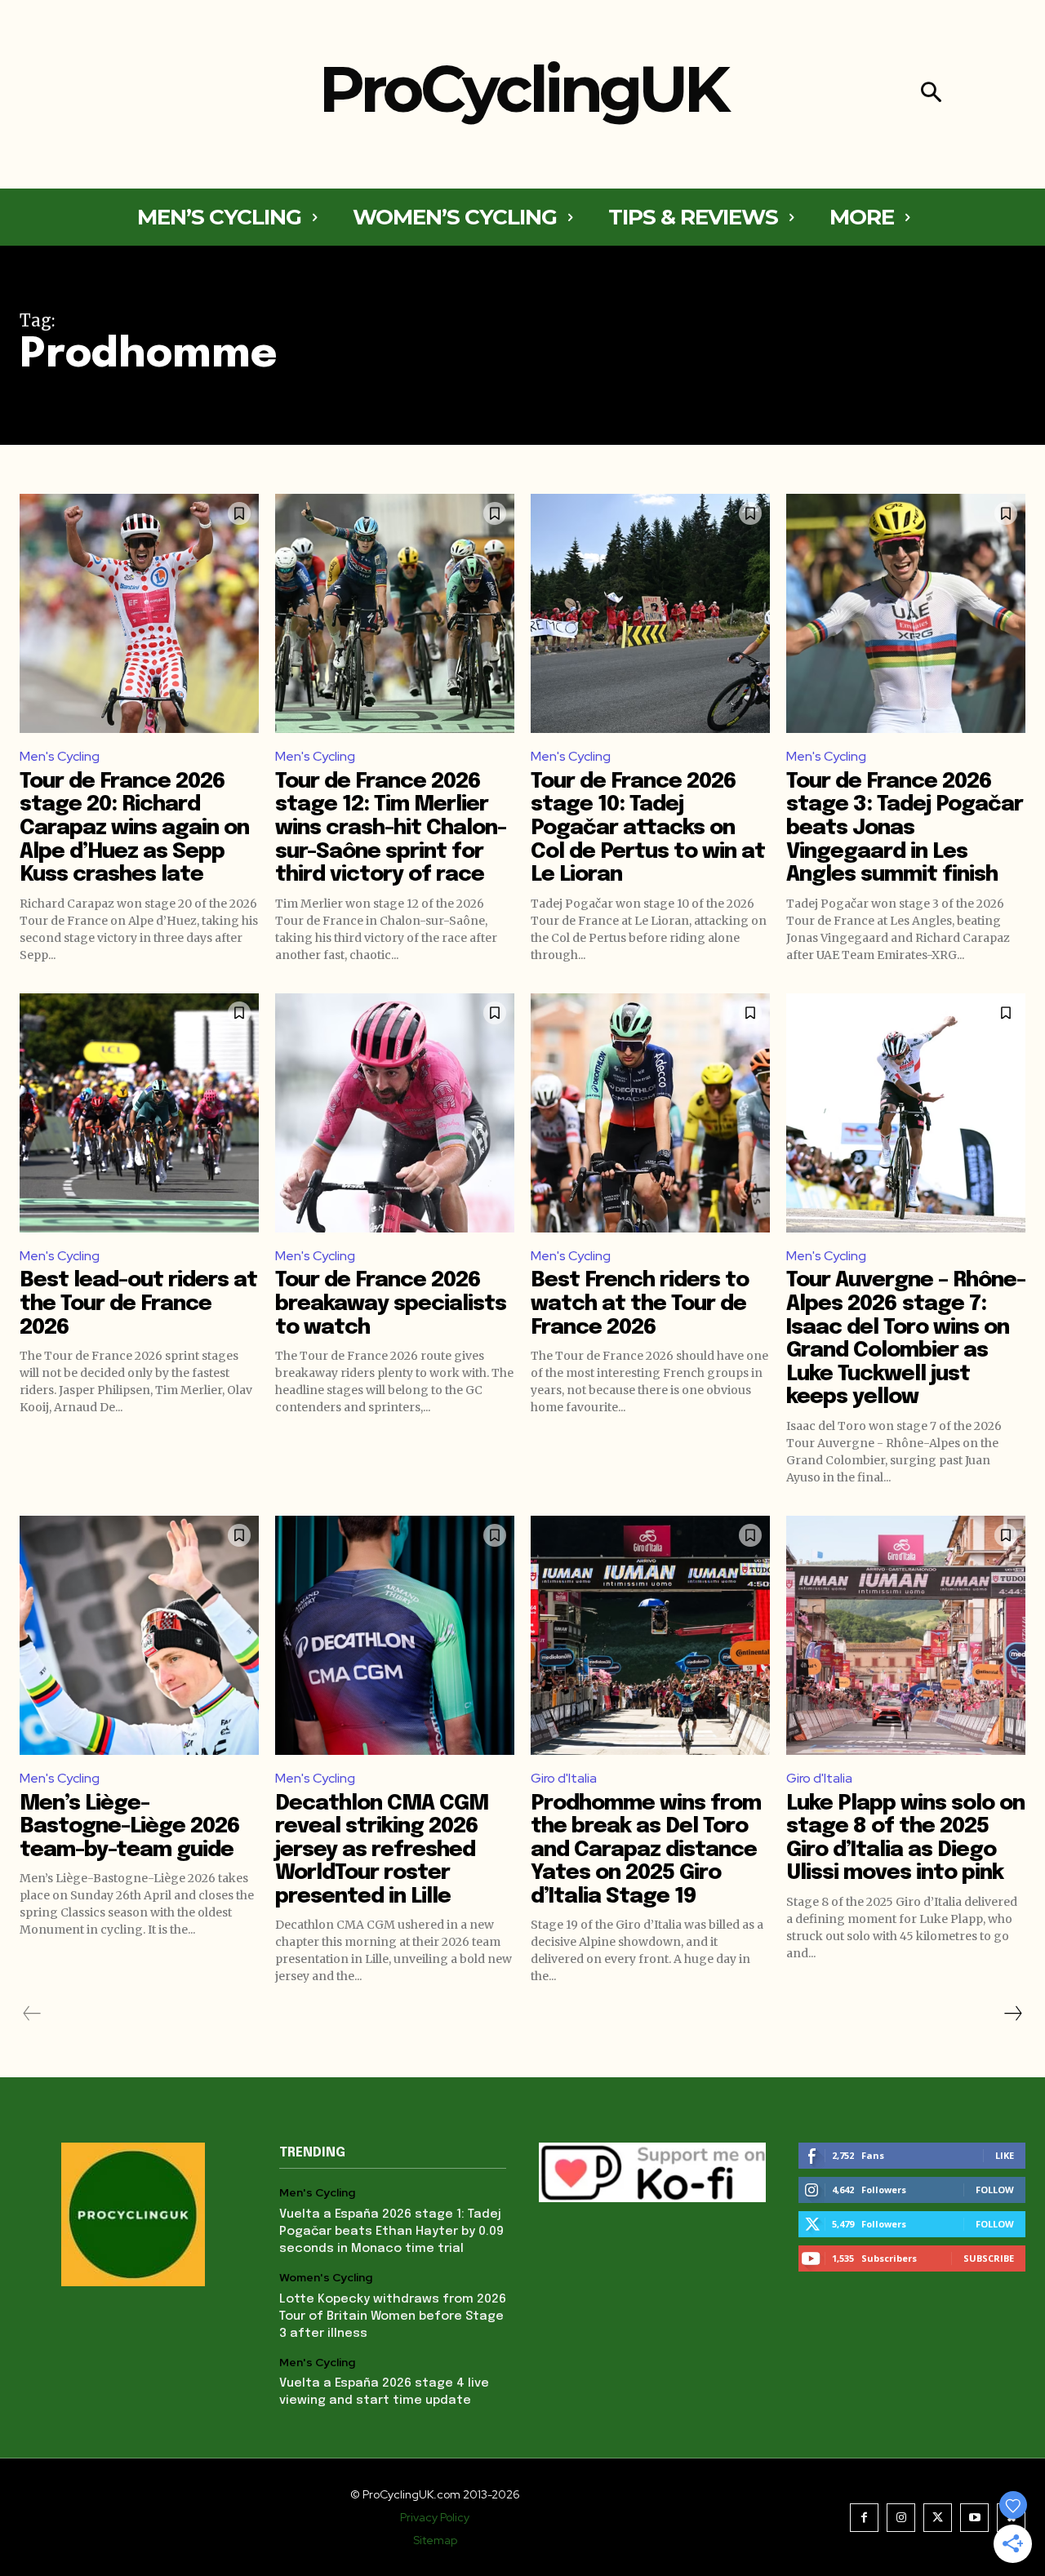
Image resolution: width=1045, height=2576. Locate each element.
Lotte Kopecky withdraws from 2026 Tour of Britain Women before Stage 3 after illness (393, 2316)
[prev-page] (32, 2014)
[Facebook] (864, 2518)
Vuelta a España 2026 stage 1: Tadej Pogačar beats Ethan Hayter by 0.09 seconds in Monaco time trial (391, 2232)
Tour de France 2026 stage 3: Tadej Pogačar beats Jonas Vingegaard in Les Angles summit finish (905, 828)
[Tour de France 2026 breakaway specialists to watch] (395, 1113)
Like (1005, 2155)
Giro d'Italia (564, 1778)
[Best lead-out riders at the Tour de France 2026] (139, 1113)
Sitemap (435, 2540)
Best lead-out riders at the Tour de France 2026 (138, 1304)
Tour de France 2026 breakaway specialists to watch (391, 1304)
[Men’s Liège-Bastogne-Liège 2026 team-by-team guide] (139, 1635)
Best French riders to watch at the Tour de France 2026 (640, 1304)
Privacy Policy (435, 2517)
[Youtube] (974, 2518)
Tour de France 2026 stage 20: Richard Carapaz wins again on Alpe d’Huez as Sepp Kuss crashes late (134, 828)
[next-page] (1012, 2014)
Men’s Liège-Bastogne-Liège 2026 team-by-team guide (130, 1827)
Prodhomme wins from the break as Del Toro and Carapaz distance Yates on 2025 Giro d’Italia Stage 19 (646, 1850)
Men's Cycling (60, 756)
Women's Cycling (326, 2278)
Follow (995, 2190)
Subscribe (989, 2258)
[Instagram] (901, 2518)
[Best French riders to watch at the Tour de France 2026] (650, 1113)
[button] (931, 94)
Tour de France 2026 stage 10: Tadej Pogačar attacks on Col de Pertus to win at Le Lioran (648, 828)
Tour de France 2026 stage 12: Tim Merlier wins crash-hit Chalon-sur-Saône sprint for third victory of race (391, 828)
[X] (938, 2518)
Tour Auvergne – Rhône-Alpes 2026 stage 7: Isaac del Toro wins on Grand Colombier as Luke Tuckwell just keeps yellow (906, 1339)
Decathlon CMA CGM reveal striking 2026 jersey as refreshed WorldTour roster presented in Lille (382, 1850)
